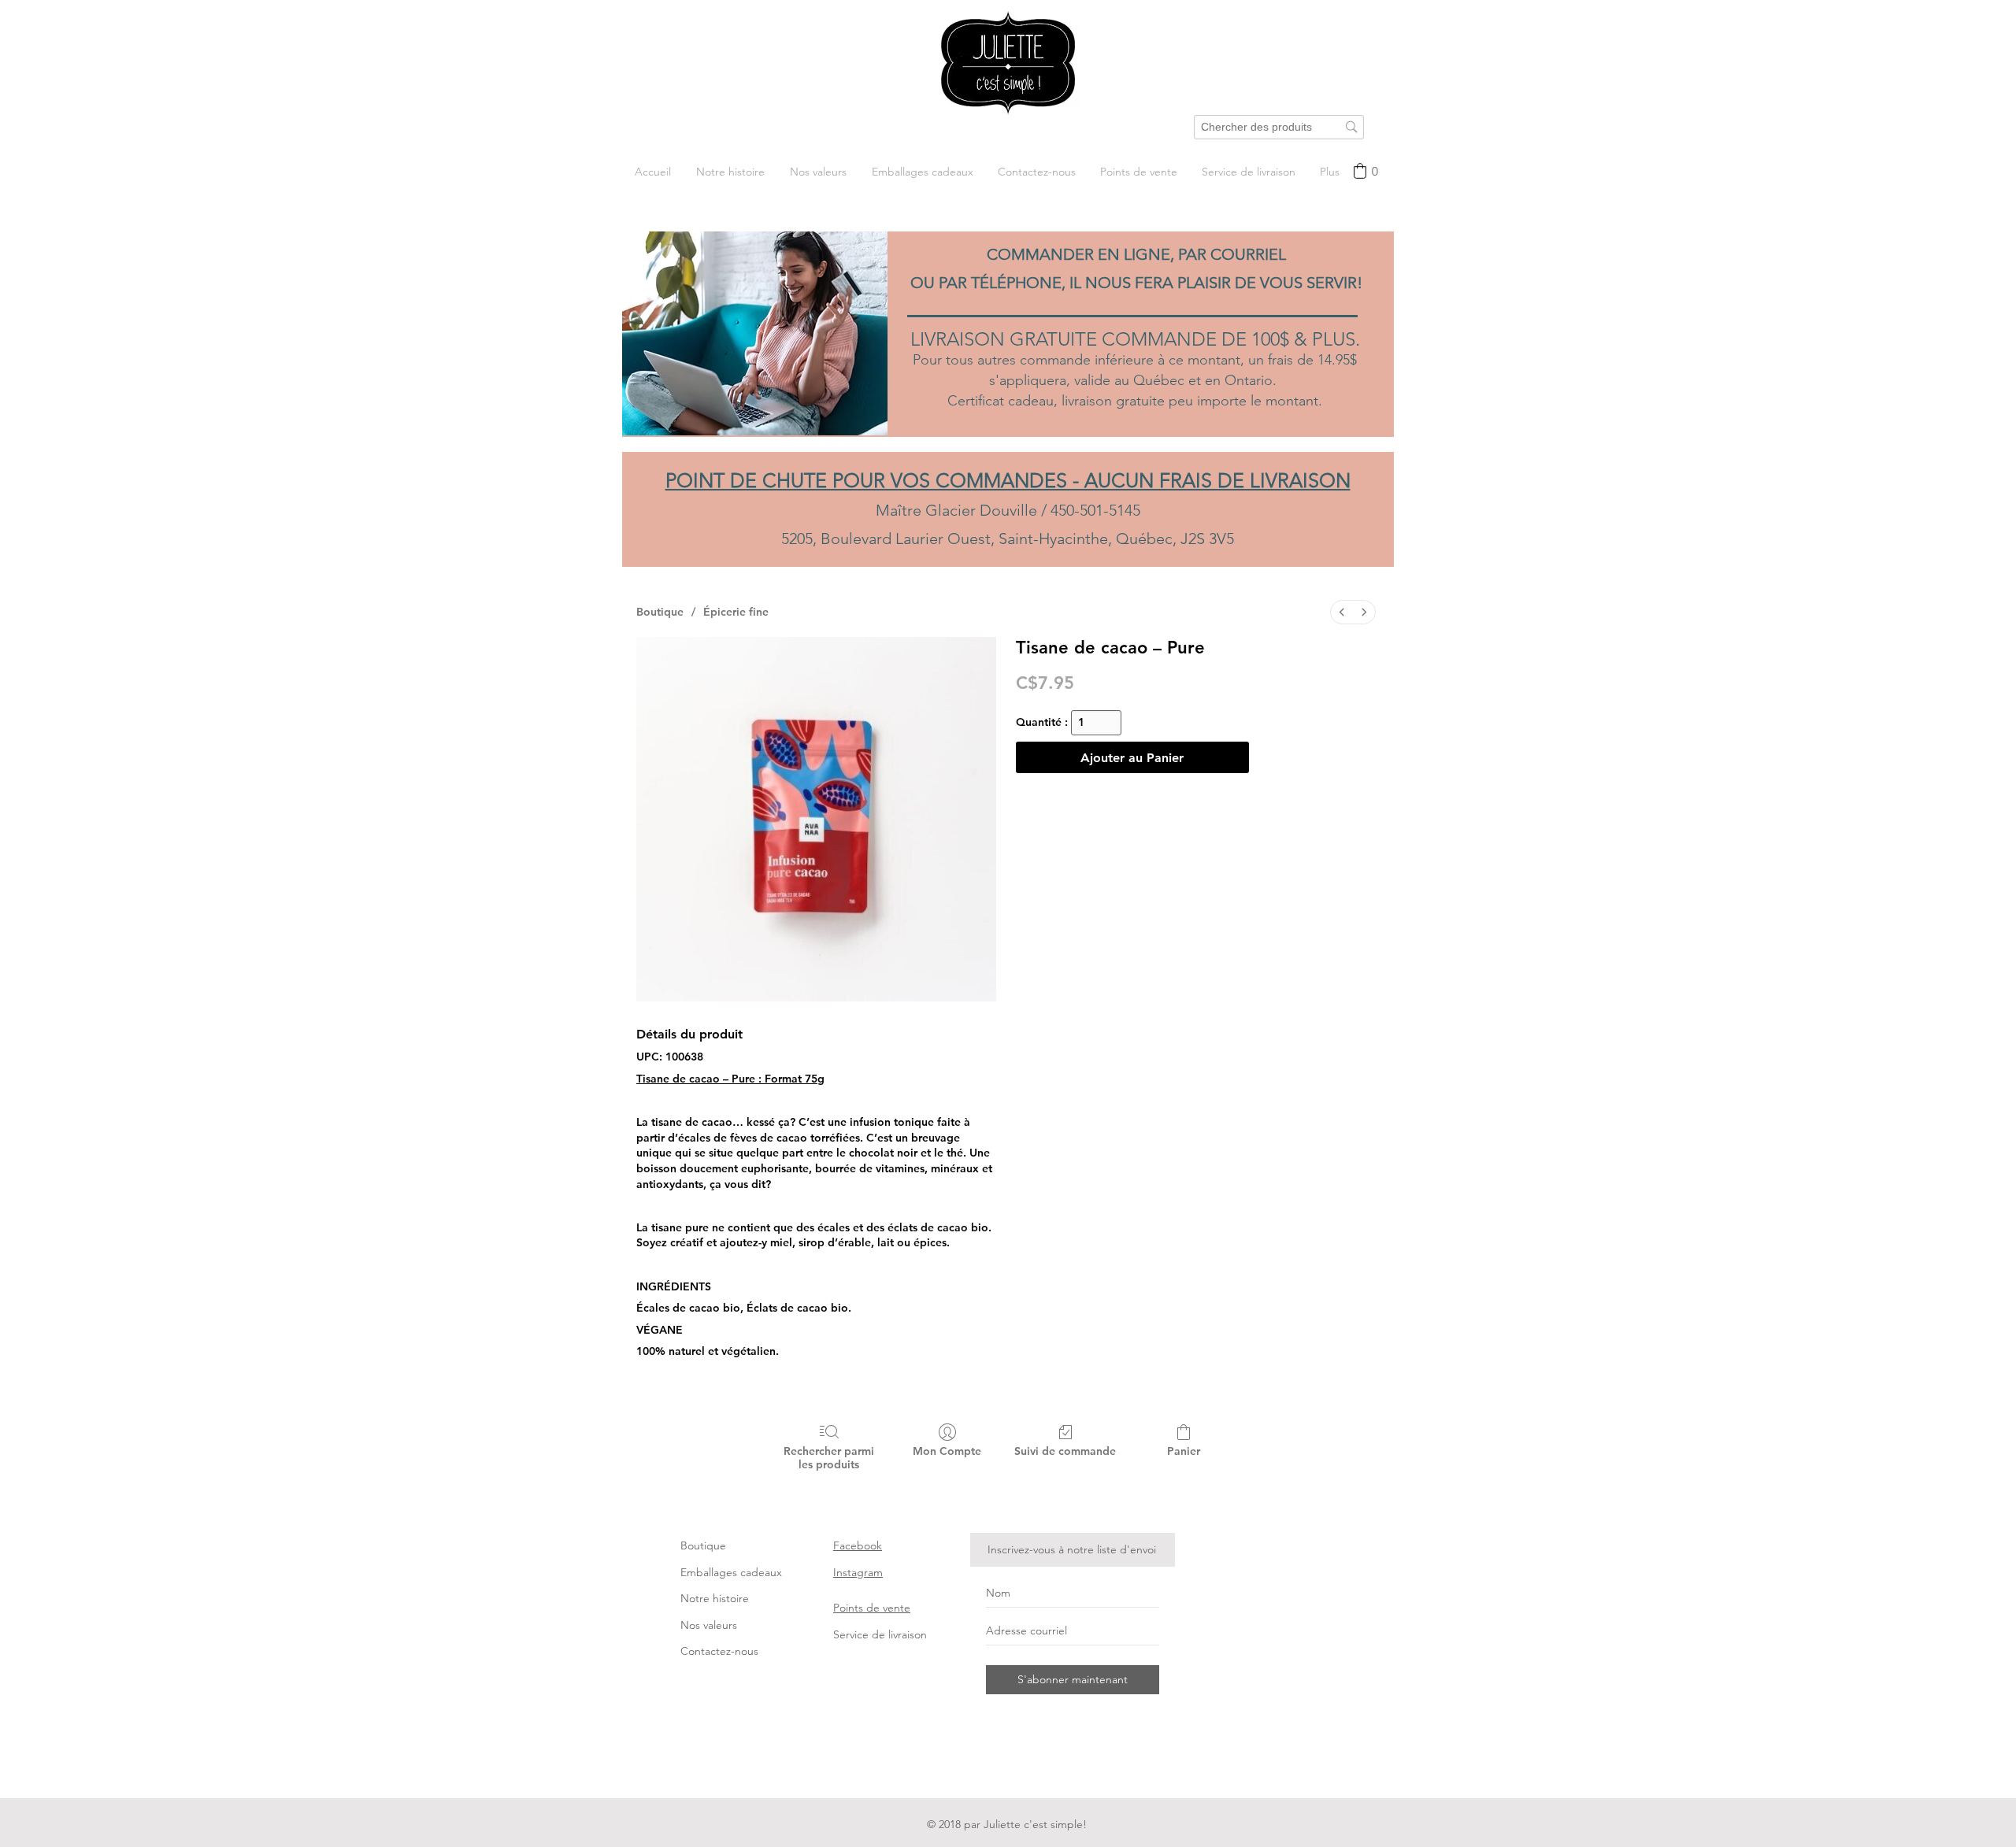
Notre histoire (715, 1598)
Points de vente (872, 1608)
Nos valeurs (709, 1625)
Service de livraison (880, 1634)
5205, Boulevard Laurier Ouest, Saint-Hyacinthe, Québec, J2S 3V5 (1008, 539)
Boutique (703, 1545)
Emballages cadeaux (731, 1572)
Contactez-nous (719, 1651)
